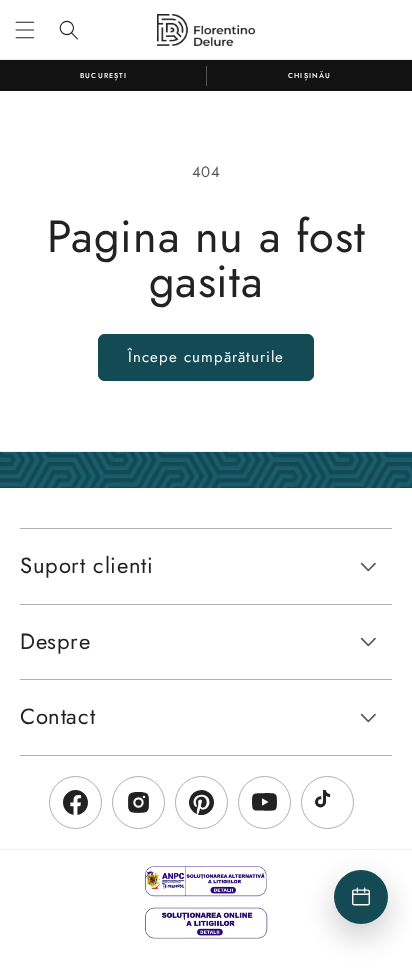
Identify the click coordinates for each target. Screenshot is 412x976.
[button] (25, 30)
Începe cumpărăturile (206, 357)
